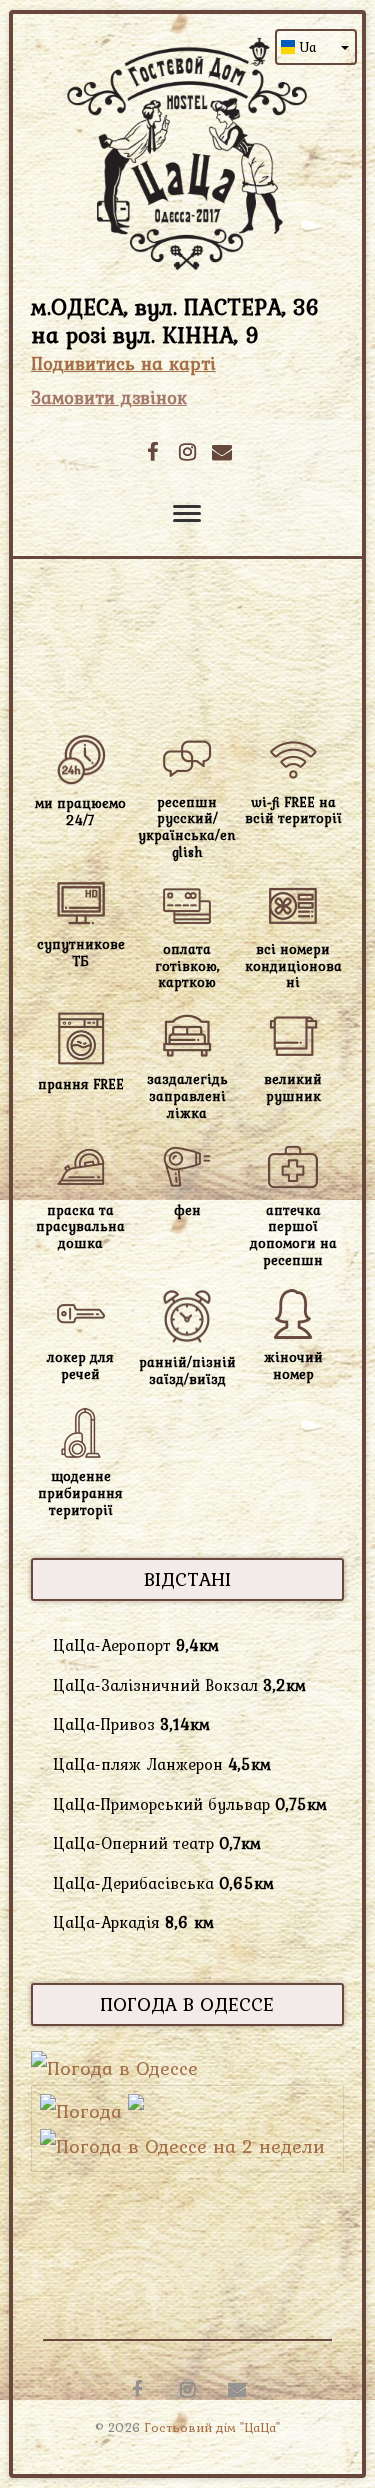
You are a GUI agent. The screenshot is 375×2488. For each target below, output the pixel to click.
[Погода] (92, 2111)
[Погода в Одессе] (114, 2068)
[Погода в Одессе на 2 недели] (182, 2146)
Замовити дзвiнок (109, 398)
